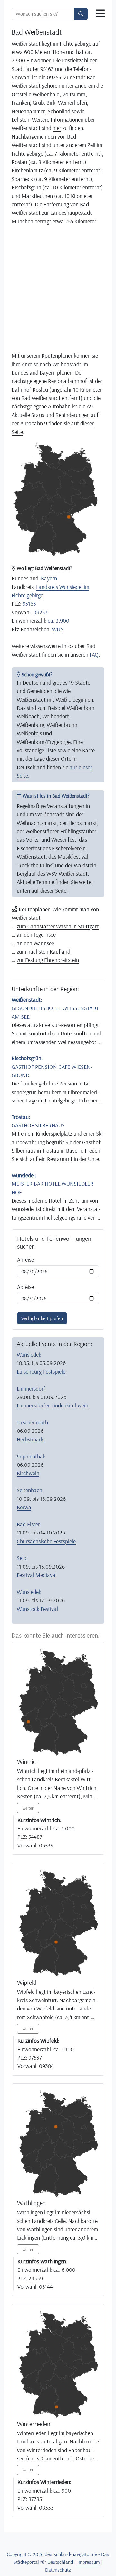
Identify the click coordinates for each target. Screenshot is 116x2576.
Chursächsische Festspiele (46, 1541)
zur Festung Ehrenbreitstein (48, 960)
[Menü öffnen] (100, 13)
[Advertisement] (58, 288)
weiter (28, 1808)
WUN (58, 629)
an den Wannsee (35, 943)
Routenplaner (57, 355)
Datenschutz (58, 2570)
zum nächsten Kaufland (43, 951)
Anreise (25, 1259)
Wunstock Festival (37, 1609)
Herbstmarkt (31, 1439)
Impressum (89, 2562)
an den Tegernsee (36, 934)
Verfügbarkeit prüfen (42, 1318)
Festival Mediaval (37, 1575)
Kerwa (24, 1507)
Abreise (25, 1287)
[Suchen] (81, 14)
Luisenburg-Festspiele (41, 1371)
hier (57, 128)
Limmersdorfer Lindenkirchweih (53, 1405)
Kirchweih (28, 1473)
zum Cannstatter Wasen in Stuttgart (58, 926)
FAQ (94, 654)
